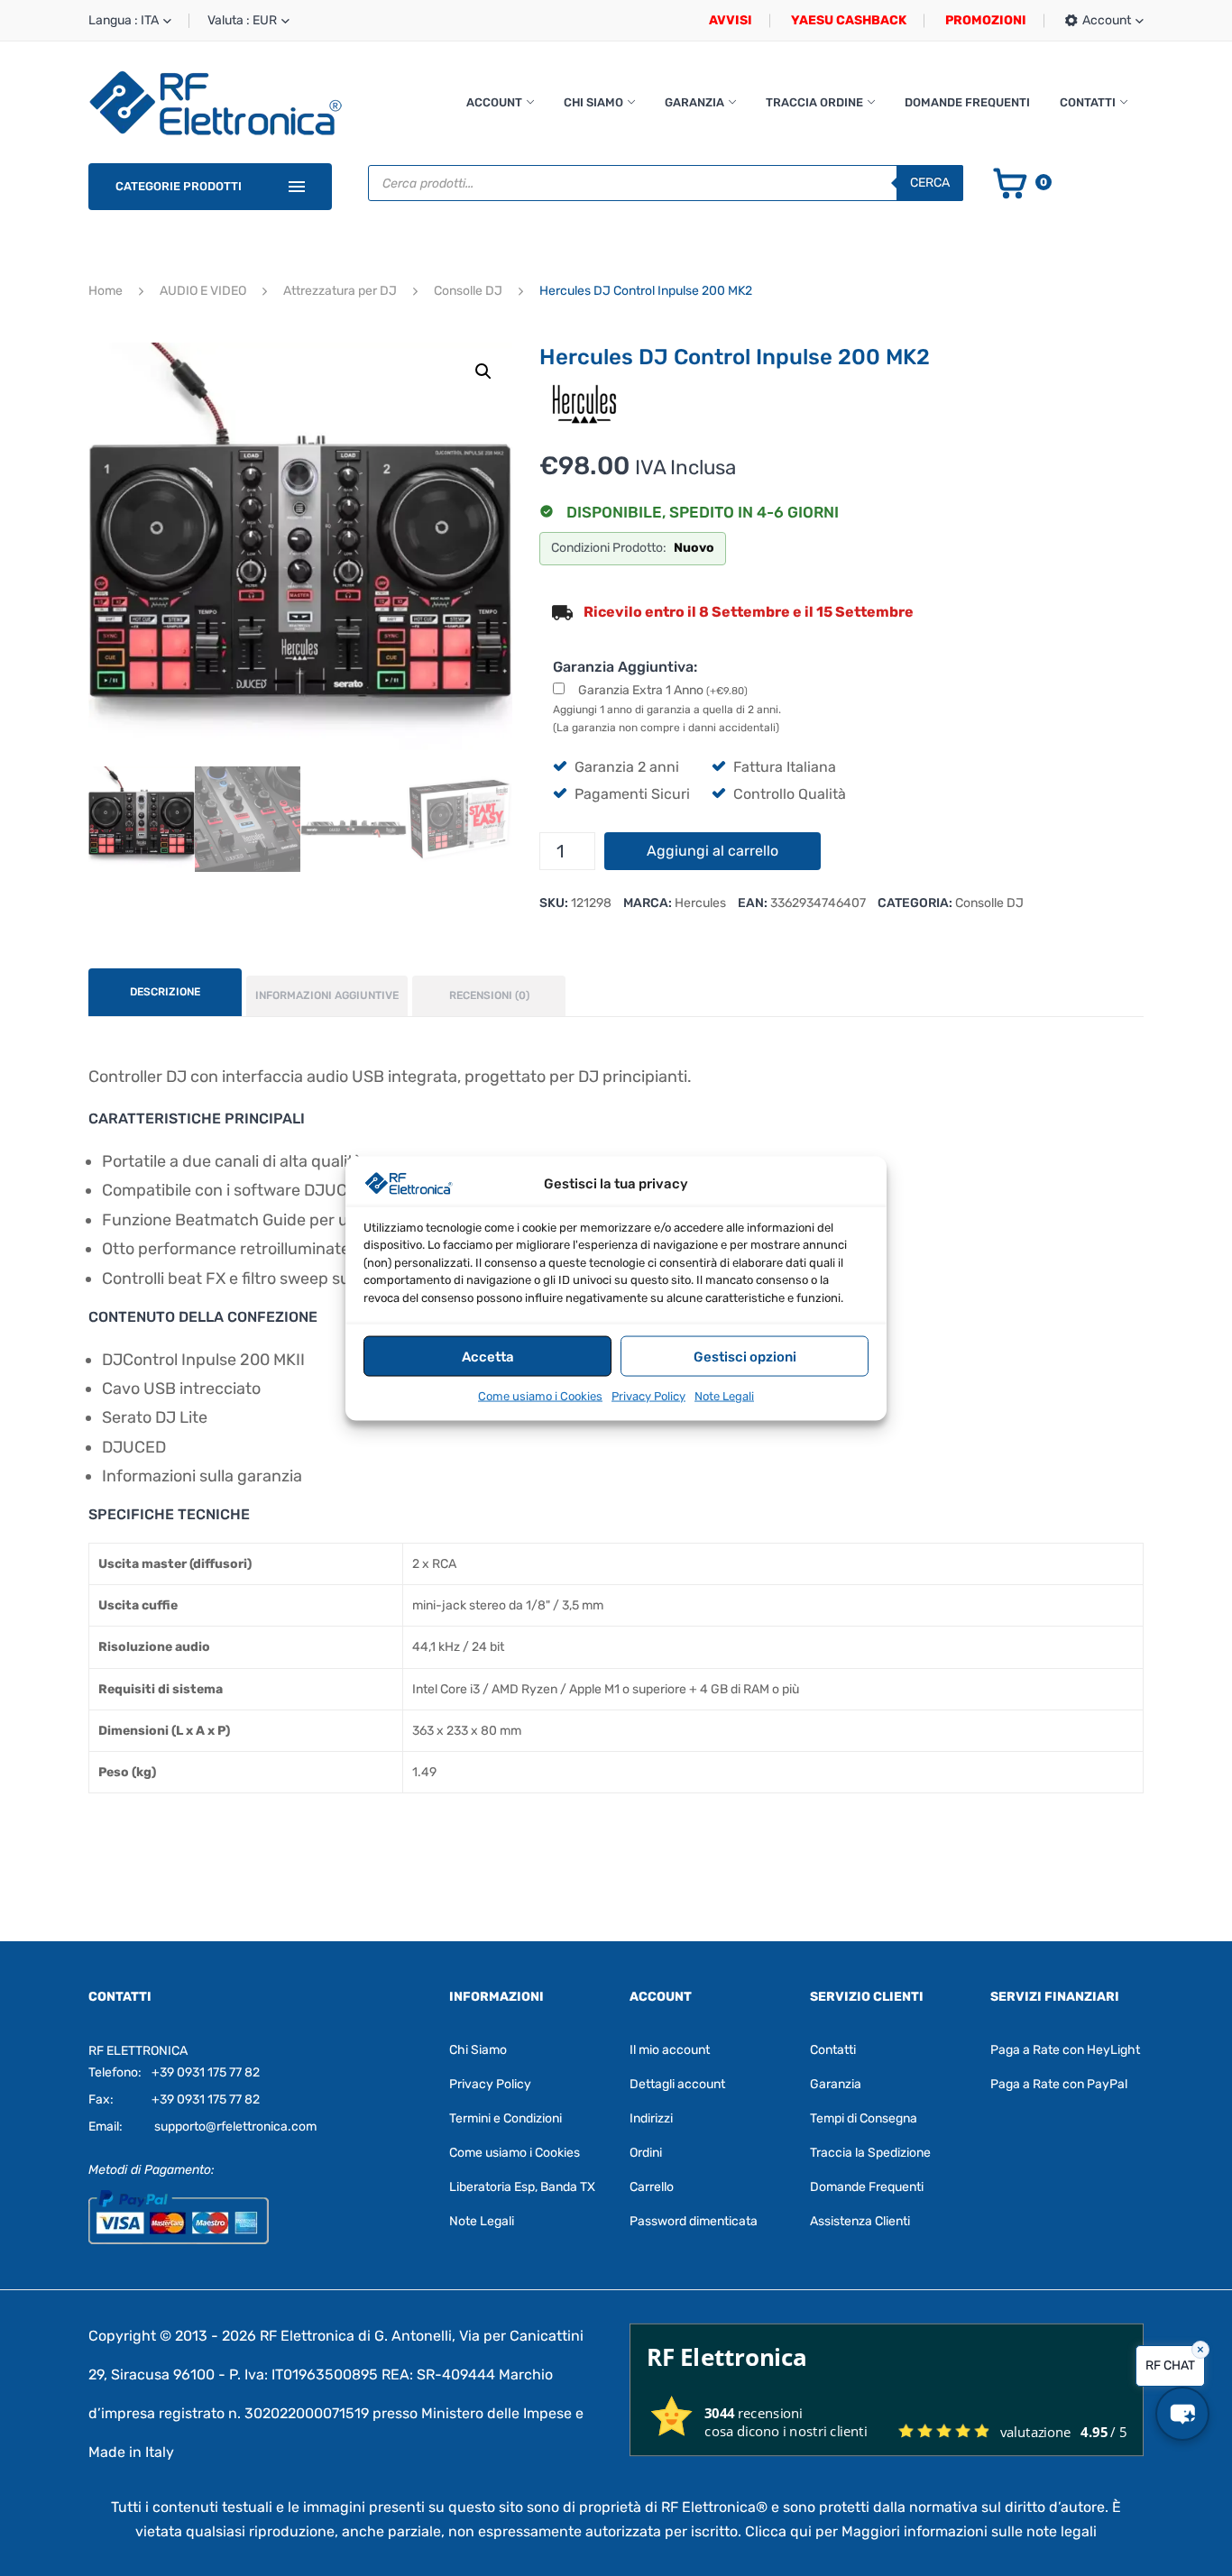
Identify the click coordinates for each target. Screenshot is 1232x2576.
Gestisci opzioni (745, 1356)
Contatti (1088, 102)
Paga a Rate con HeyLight (1065, 2050)
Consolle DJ (468, 291)
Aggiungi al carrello (713, 851)
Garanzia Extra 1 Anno (663, 690)
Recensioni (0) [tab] (489, 995)
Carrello (652, 2187)
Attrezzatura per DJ (340, 291)
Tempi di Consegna (864, 2118)
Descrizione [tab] (165, 992)
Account (494, 102)
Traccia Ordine (814, 102)
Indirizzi (651, 2118)
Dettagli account (677, 2084)
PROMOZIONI (986, 20)
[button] (483, 371)
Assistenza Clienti (860, 2221)
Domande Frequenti (967, 102)
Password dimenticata (694, 2221)
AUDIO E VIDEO (203, 291)
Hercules (700, 903)
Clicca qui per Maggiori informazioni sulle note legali (921, 2531)
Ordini (646, 2153)
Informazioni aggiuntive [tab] (327, 995)
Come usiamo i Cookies (540, 1395)
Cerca (930, 183)
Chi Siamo (593, 102)
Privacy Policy (648, 1395)
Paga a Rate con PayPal (1059, 2084)
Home (106, 291)
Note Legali (724, 1395)
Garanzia (694, 102)
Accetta (488, 1356)
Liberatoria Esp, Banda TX (522, 2187)
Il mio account (670, 2050)
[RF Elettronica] (216, 102)
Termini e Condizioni (506, 2118)
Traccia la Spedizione (870, 2153)
